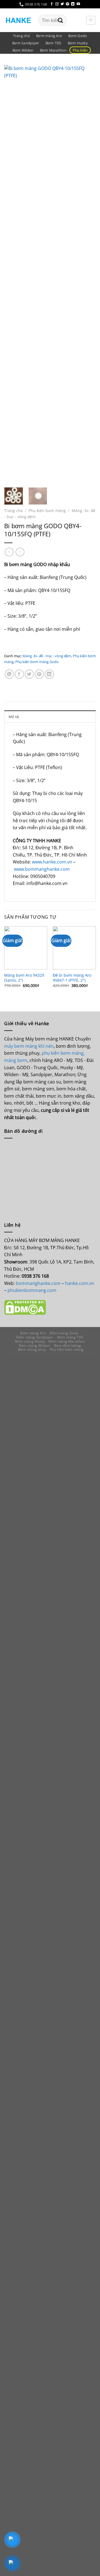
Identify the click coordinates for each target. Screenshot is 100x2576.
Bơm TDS (53, 43)
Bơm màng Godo (64, 1333)
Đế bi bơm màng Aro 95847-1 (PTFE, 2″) (72, 978)
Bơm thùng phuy (32, 1349)
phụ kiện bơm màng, (63, 1053)
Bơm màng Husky (30, 1341)
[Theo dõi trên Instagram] (57, 4)
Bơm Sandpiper (26, 43)
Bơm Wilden (23, 50)
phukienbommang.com (32, 1290)
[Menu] (91, 20)
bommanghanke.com (39, 1283)
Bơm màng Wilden (34, 1346)
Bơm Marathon (53, 50)
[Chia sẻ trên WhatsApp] (9, 674)
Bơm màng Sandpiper (35, 1337)
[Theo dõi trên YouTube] (78, 4)
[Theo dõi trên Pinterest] (67, 4)
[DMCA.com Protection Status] (25, 1307)
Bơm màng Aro (49, 36)
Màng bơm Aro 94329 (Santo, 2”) (24, 978)
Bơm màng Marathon (67, 1341)
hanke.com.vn (80, 1283)
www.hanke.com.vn (52, 862)
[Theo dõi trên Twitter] (62, 4)
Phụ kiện (80, 50)
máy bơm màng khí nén (29, 1046)
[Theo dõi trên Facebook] (52, 4)
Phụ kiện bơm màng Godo (37, 662)
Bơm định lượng (68, 1346)
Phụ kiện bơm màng (47, 510)
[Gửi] (60, 20)
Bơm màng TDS (70, 1337)
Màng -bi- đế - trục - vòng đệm (47, 656)
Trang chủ (21, 36)
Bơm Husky (78, 43)
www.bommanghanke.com (42, 869)
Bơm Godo (78, 36)
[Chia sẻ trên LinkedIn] (49, 674)
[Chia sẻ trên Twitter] (29, 674)
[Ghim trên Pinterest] (39, 674)
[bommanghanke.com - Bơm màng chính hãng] (19, 20)
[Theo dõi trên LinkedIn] (73, 4)
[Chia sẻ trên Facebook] (19, 674)
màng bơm (16, 1060)
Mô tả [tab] (14, 717)
